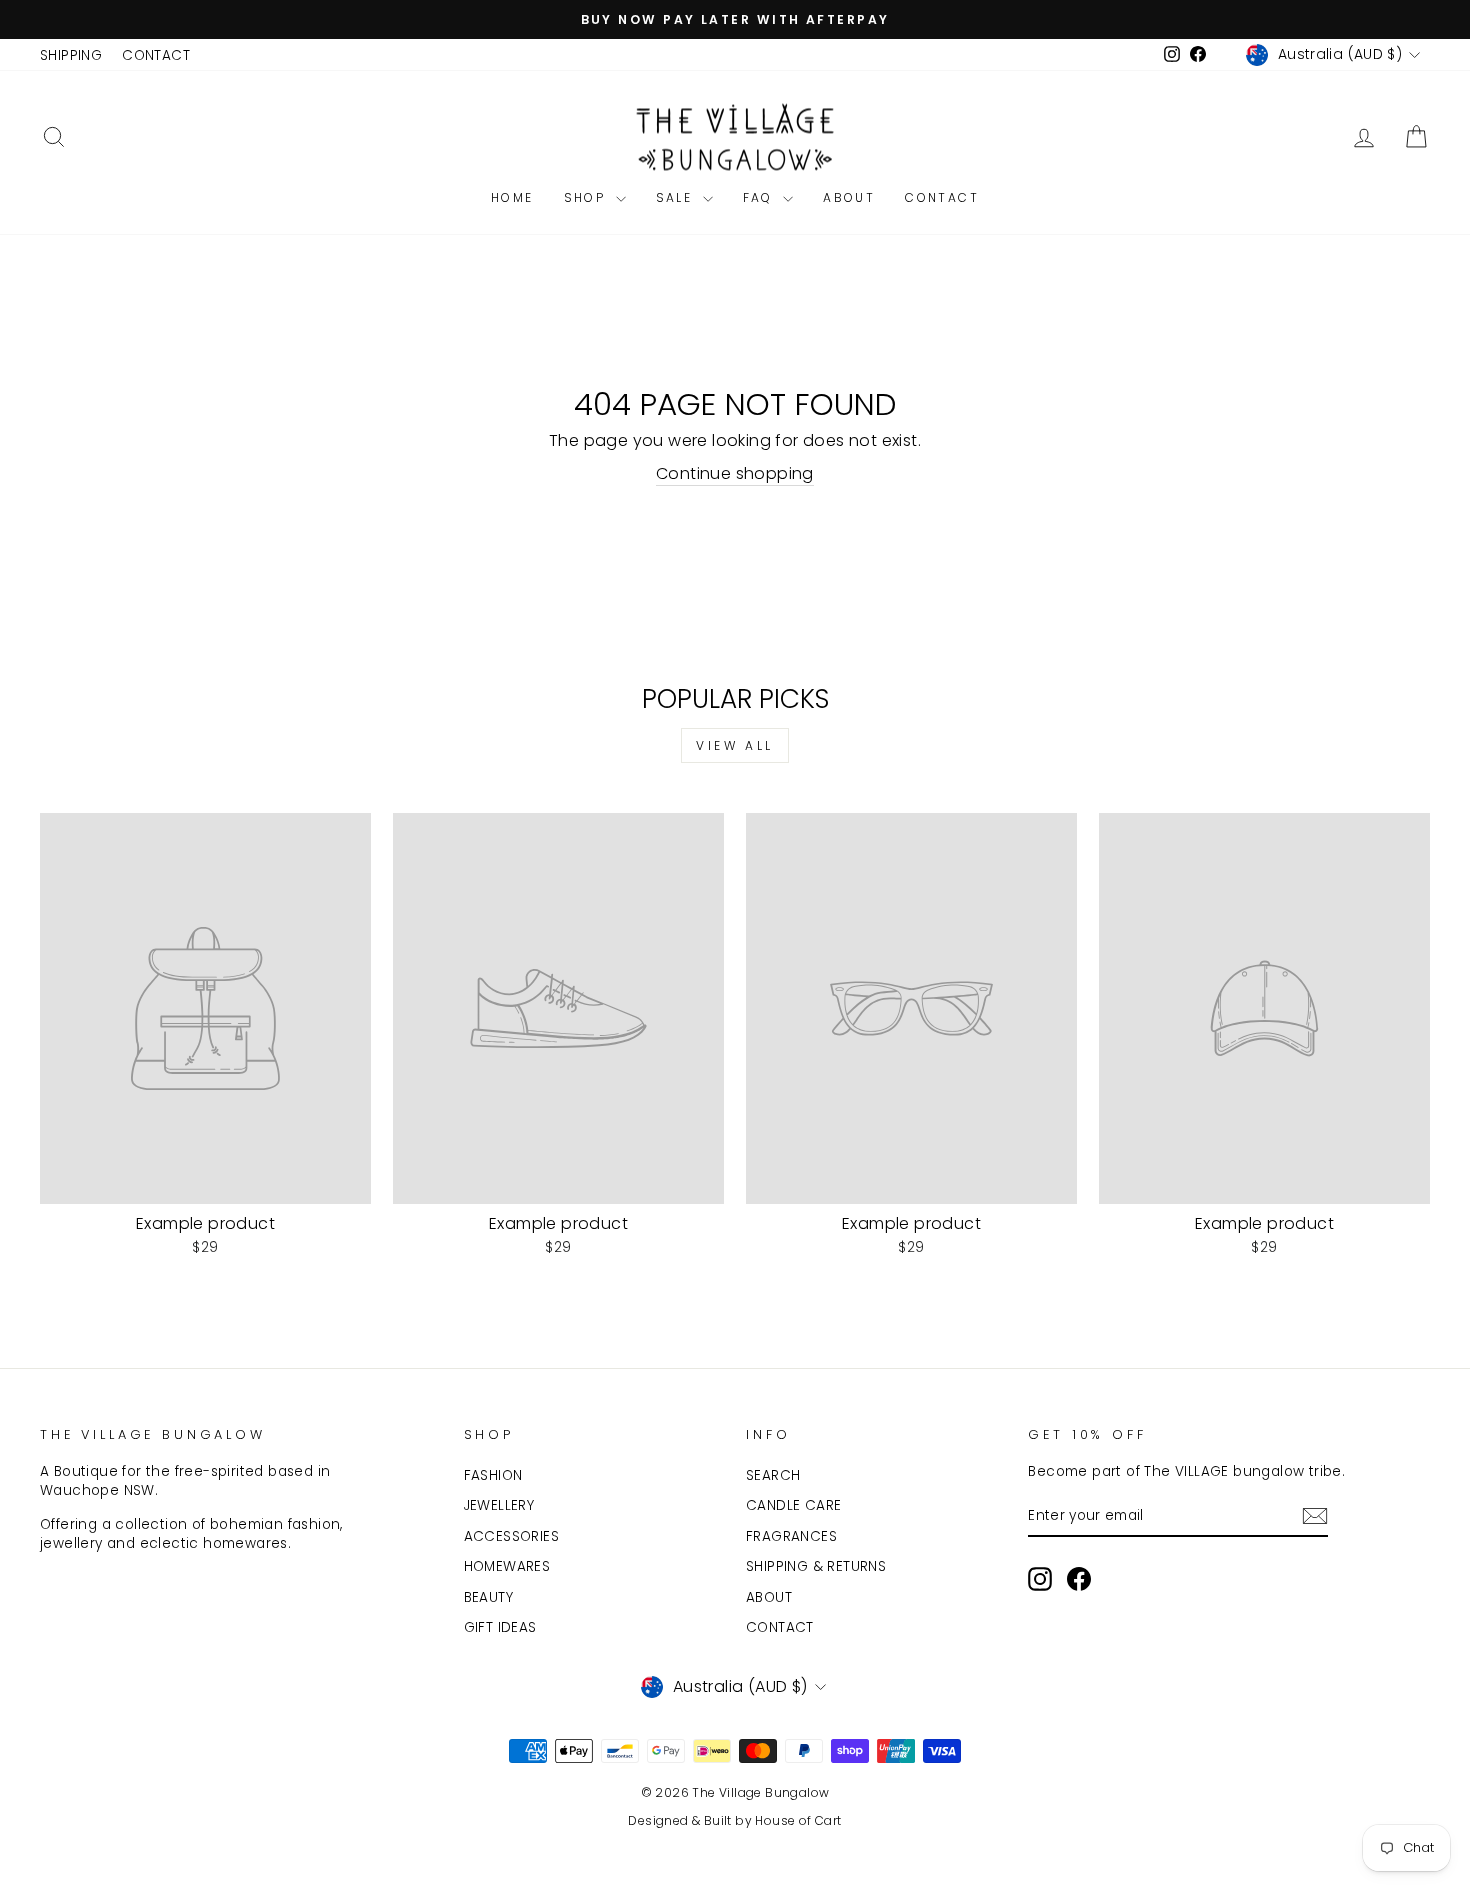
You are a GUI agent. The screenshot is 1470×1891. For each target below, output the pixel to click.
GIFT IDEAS (500, 1627)
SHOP (587, 197)
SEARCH (773, 1475)
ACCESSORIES (511, 1536)
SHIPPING (71, 55)
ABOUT (849, 197)
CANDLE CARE (793, 1505)
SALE (677, 197)
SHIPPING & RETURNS (816, 1566)
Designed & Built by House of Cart (734, 1820)
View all (735, 745)
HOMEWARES (507, 1566)
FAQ (761, 197)
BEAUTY (488, 1597)
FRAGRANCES (791, 1536)
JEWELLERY (499, 1505)
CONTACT (156, 55)
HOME (512, 197)
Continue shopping (735, 474)
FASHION (493, 1475)
